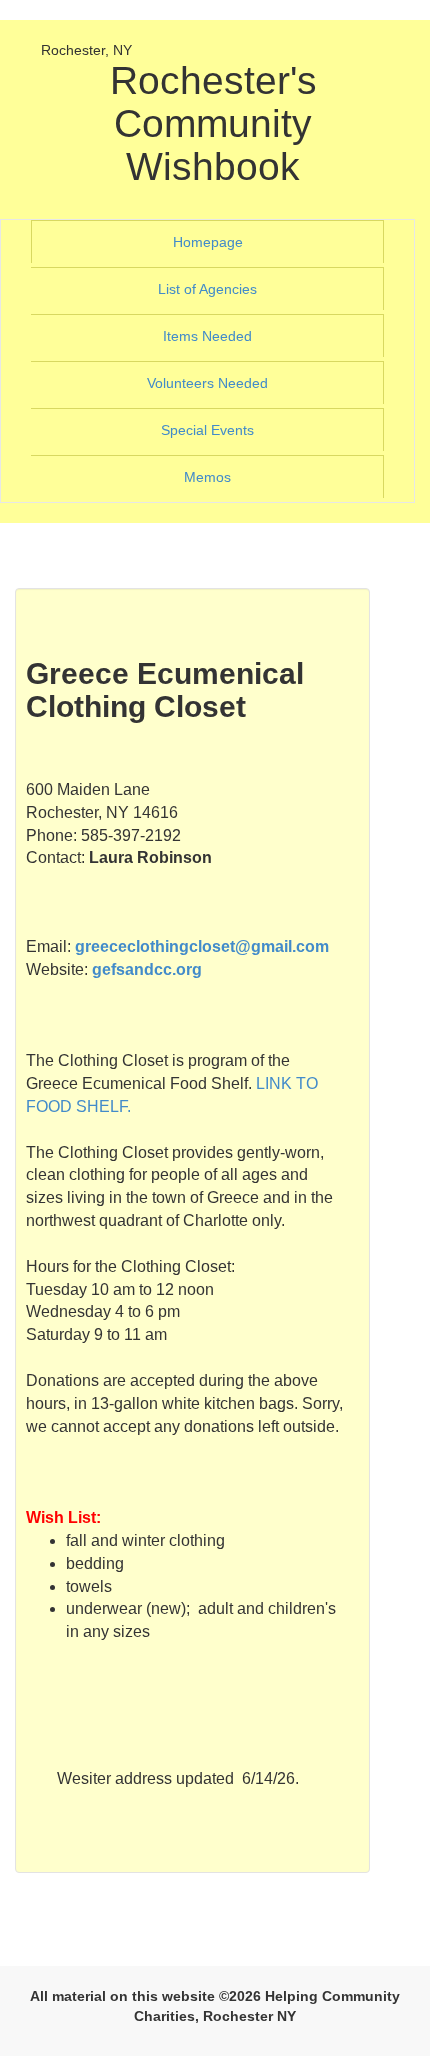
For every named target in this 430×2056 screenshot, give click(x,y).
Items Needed (234, 335)
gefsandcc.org (147, 969)
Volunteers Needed (234, 382)
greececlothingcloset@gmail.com (202, 946)
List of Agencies (234, 288)
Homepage (235, 241)
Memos (207, 477)
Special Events (234, 429)
